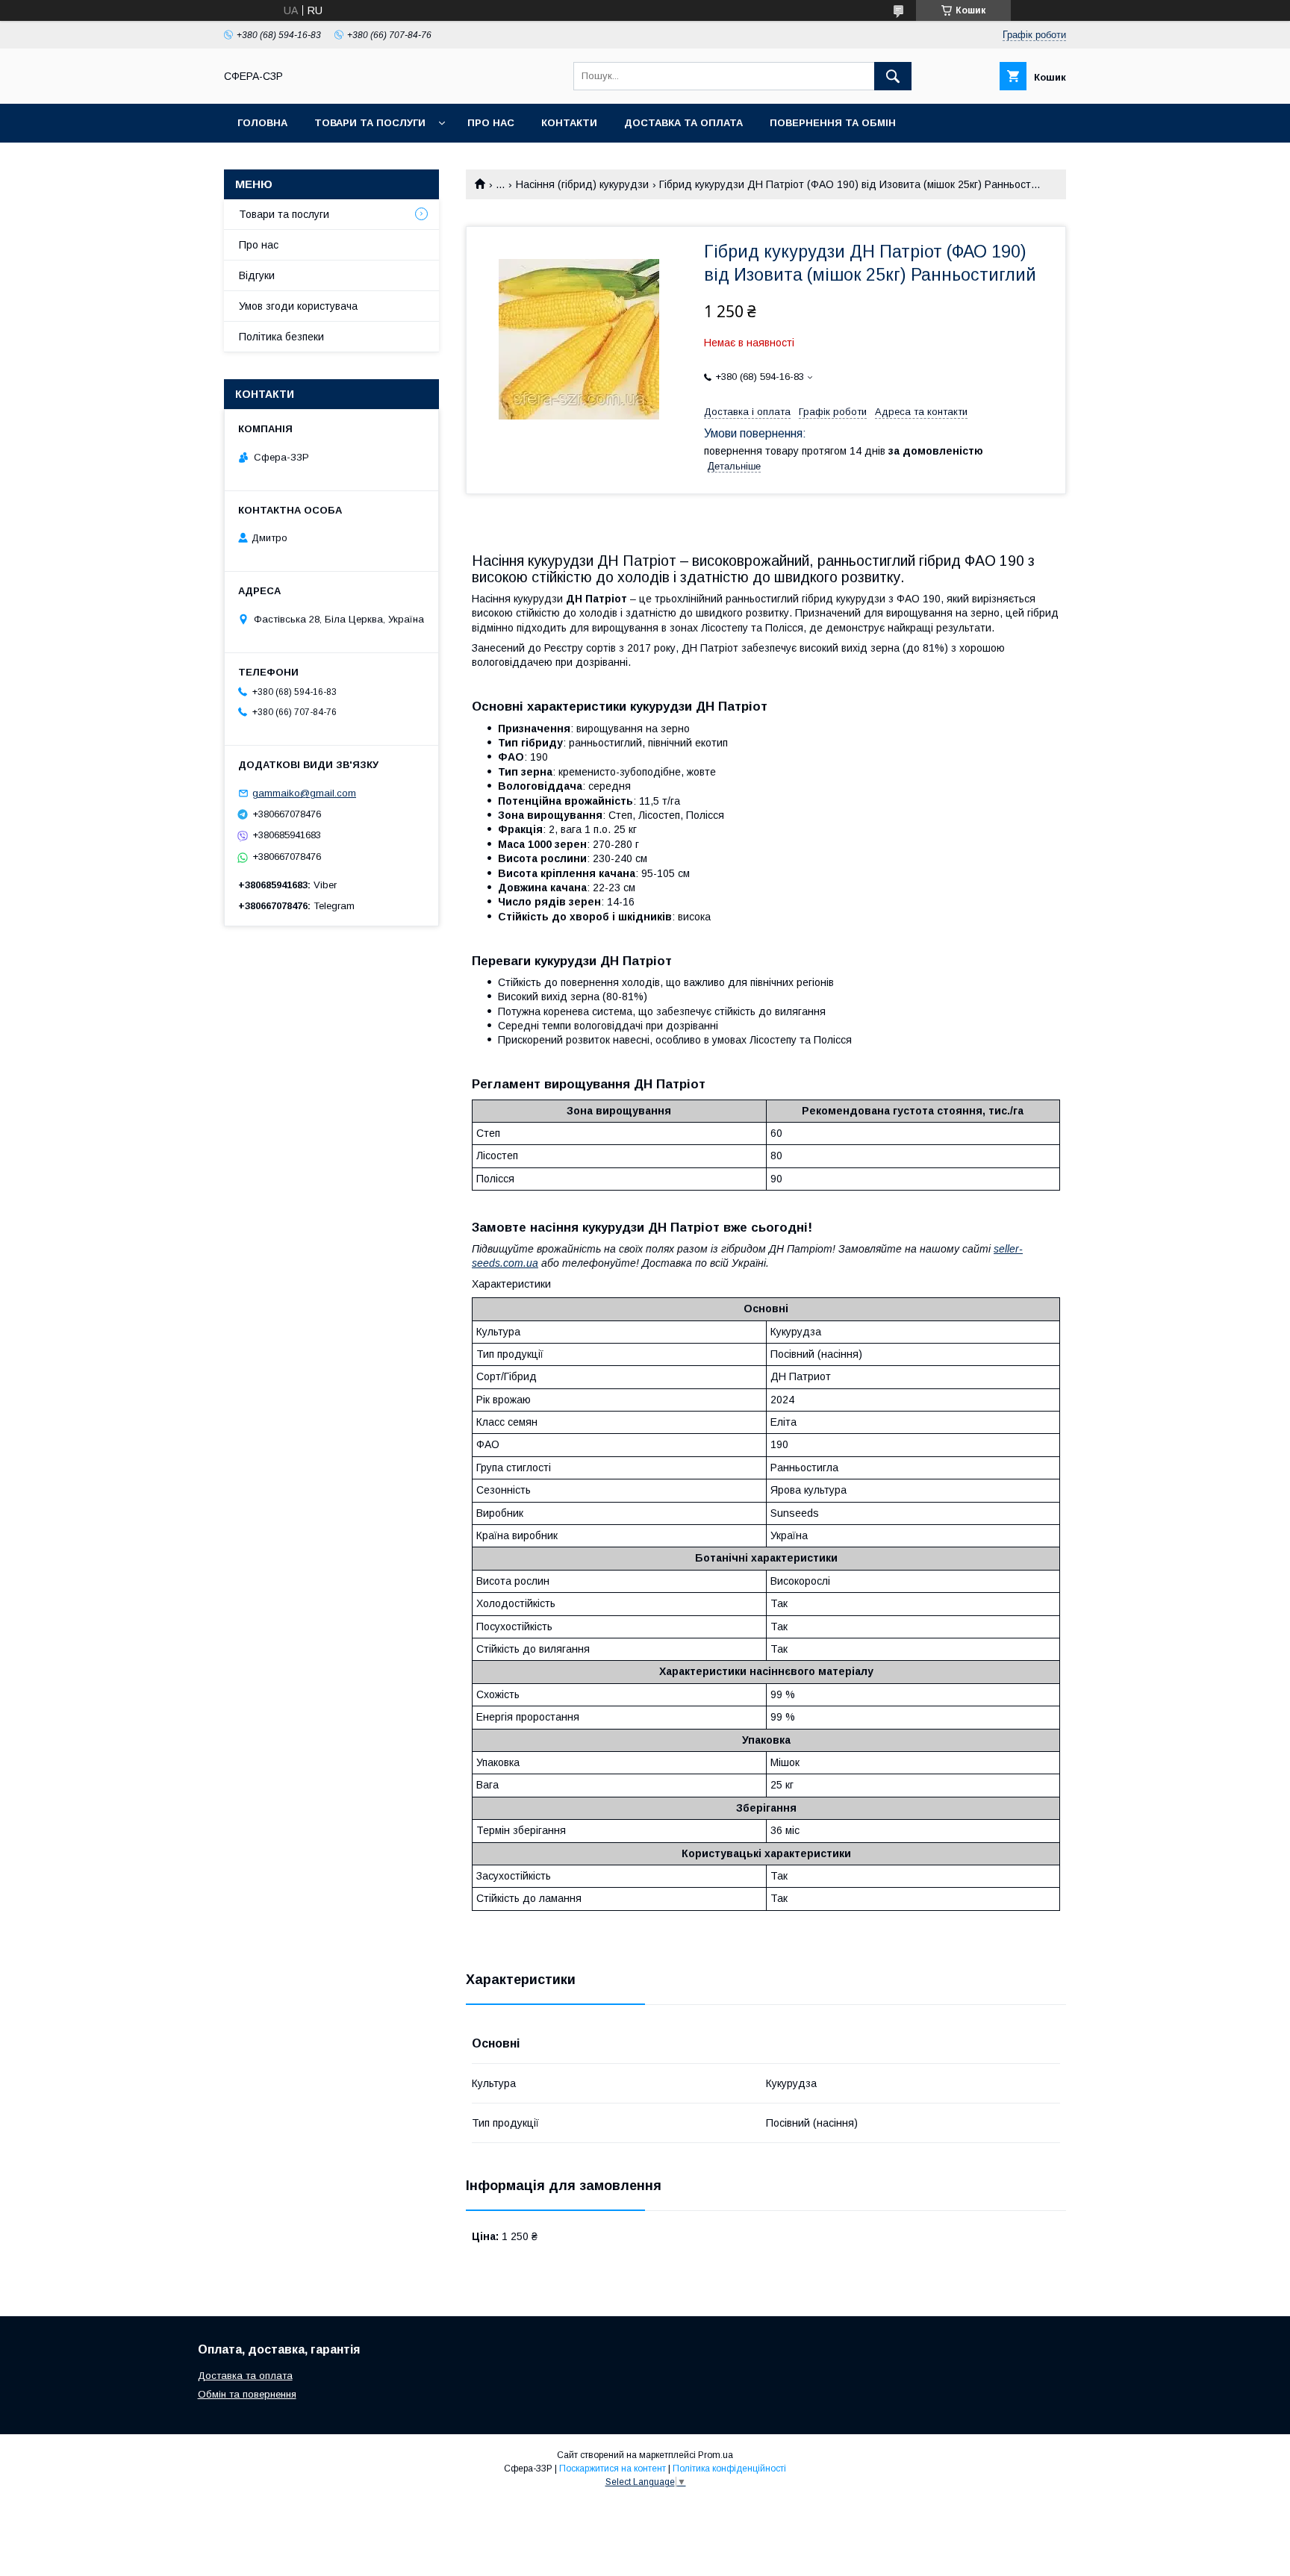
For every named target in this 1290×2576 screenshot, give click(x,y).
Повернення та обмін (833, 123)
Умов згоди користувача (298, 306)
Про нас (491, 123)
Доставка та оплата (683, 123)
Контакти (569, 123)
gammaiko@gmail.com (304, 793)
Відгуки (257, 275)
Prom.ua (716, 2455)
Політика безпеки (281, 337)
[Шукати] (893, 76)
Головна (262, 123)
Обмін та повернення (247, 2394)
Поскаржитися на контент (613, 2469)
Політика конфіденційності (729, 2469)
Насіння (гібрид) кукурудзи (582, 184)
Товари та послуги (370, 123)
